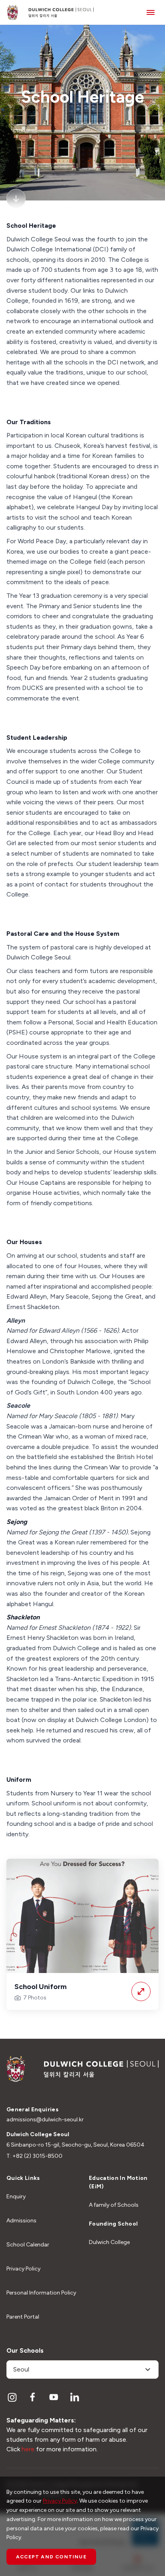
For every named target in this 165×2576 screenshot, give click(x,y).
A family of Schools (114, 2205)
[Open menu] (151, 12)
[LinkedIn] (74, 2397)
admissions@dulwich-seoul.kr (45, 2120)
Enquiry (16, 2197)
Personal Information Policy (41, 2293)
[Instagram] (12, 2397)
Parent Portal (23, 2317)
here (28, 2449)
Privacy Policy (23, 2269)
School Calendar (28, 2245)
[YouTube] (54, 2397)
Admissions (21, 2221)
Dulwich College (109, 2242)
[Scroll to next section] (16, 198)
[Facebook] (33, 2397)
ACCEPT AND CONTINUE (51, 2557)
